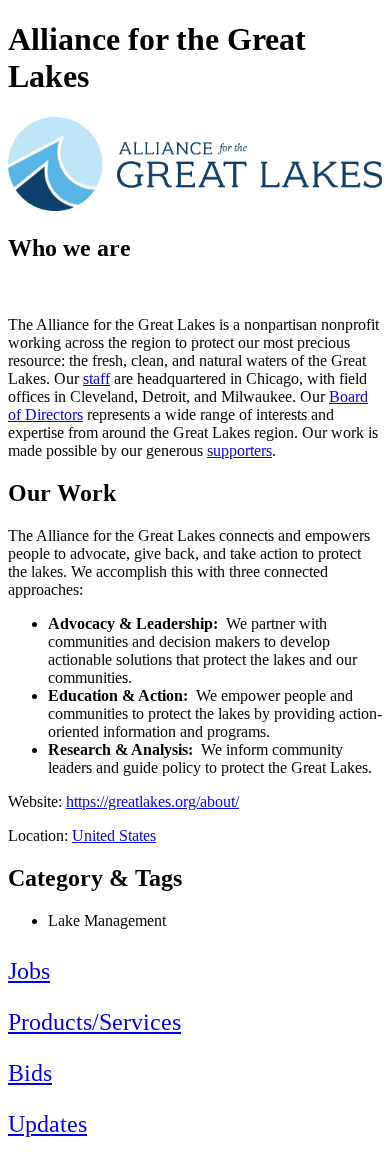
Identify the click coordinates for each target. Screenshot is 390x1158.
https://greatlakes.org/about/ (152, 801)
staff (96, 378)
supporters (239, 450)
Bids (30, 1073)
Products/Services (94, 1022)
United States (114, 835)
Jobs (29, 971)
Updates (47, 1124)
